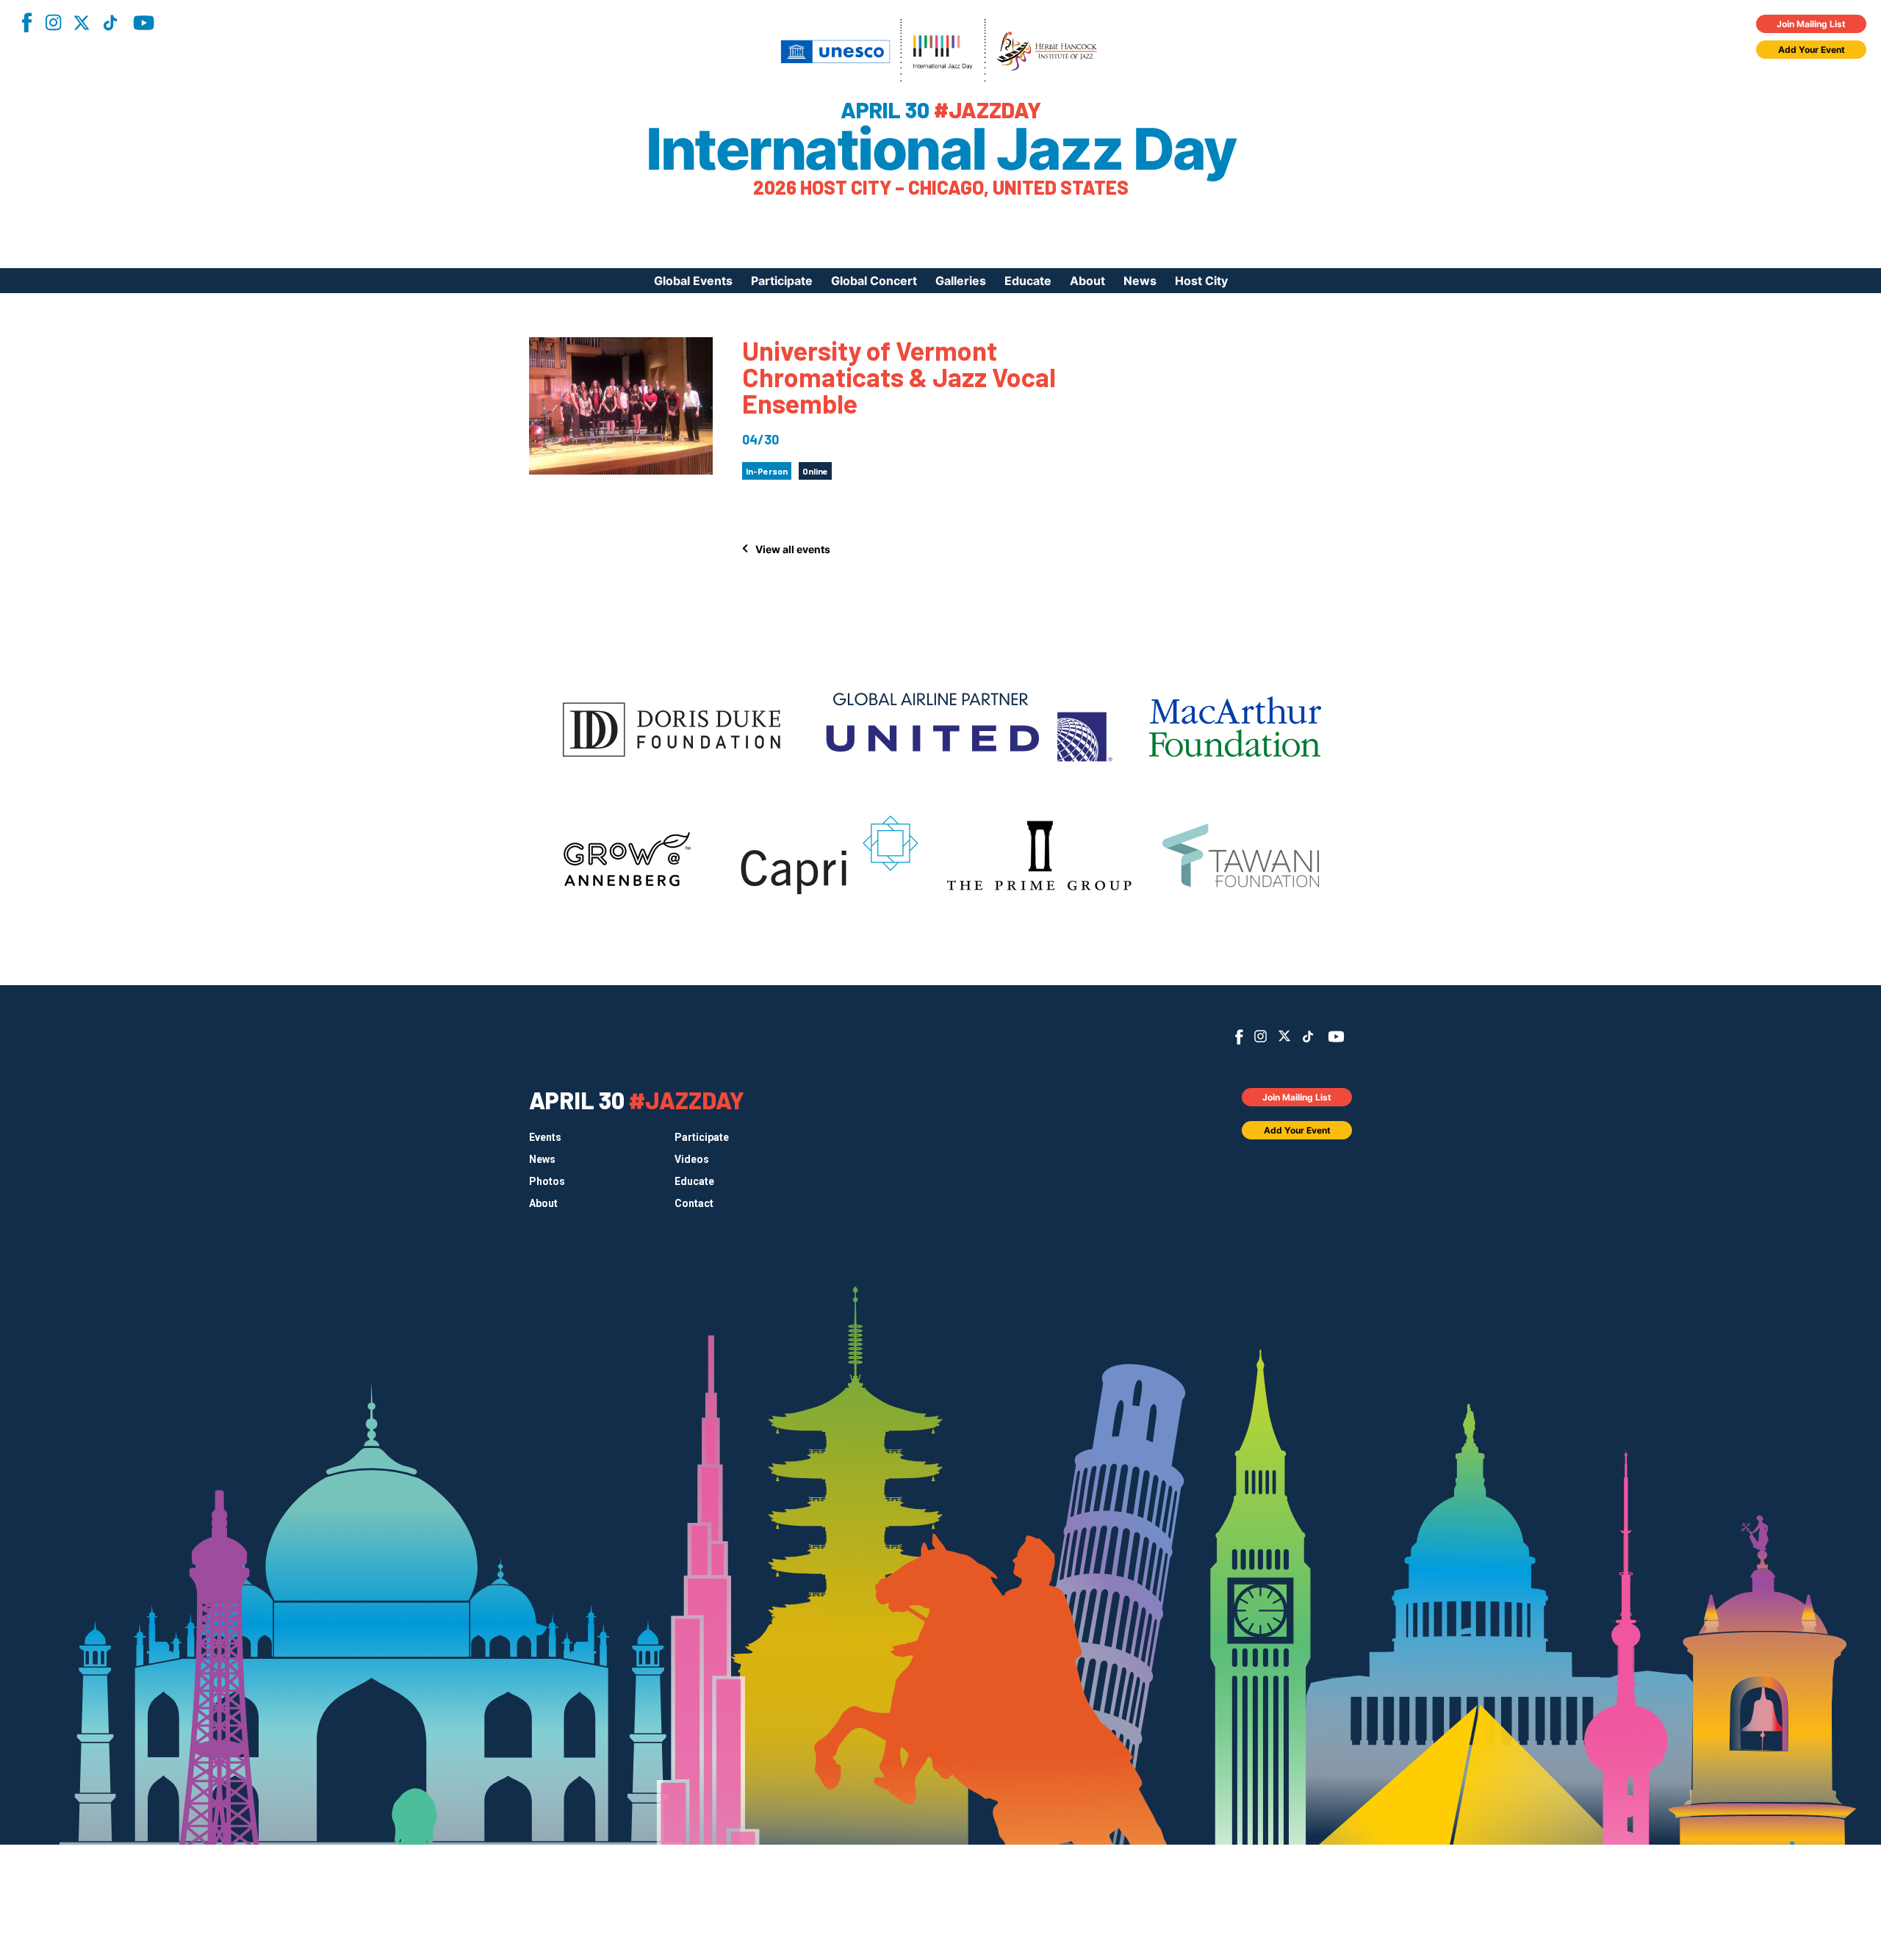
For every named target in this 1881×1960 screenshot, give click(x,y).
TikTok (110, 23)
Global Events (693, 281)
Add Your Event (1812, 50)
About (1087, 281)
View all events (793, 549)
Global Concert (874, 281)
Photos (547, 1181)
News (1140, 281)
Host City (1201, 281)
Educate (1028, 281)
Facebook (26, 22)
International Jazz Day (940, 149)
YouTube (144, 23)
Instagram (53, 22)
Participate (782, 281)
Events (545, 1137)
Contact (694, 1203)
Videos (692, 1159)
